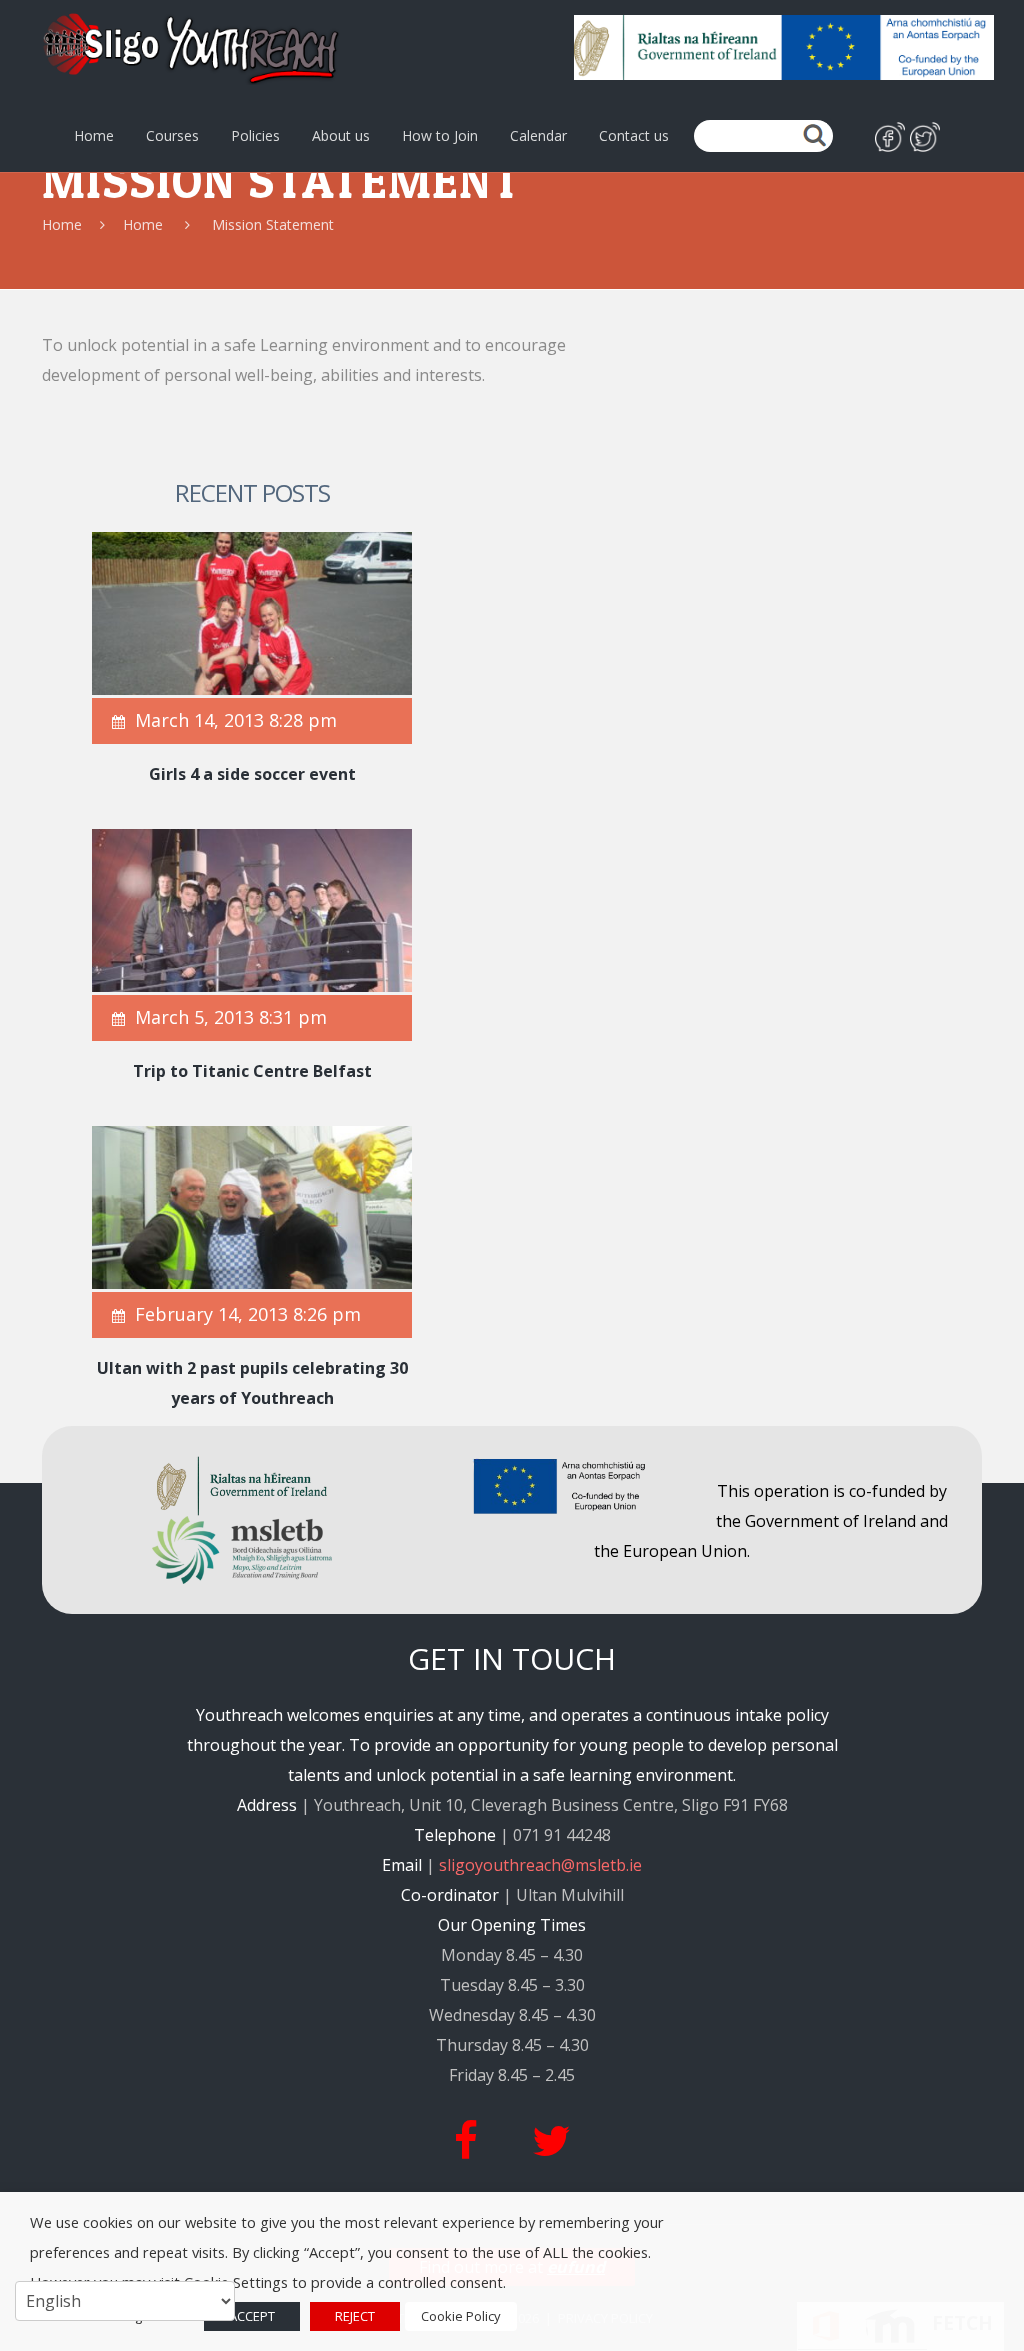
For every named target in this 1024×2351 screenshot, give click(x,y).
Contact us (634, 136)
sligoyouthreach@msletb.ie (540, 1865)
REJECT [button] (355, 2316)
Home (94, 136)
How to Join (440, 136)
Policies (255, 136)
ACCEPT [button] (252, 2316)
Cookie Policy (461, 2316)
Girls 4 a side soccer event (252, 774)
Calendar (538, 136)
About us (341, 136)
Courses (172, 136)
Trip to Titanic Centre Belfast (252, 1071)
